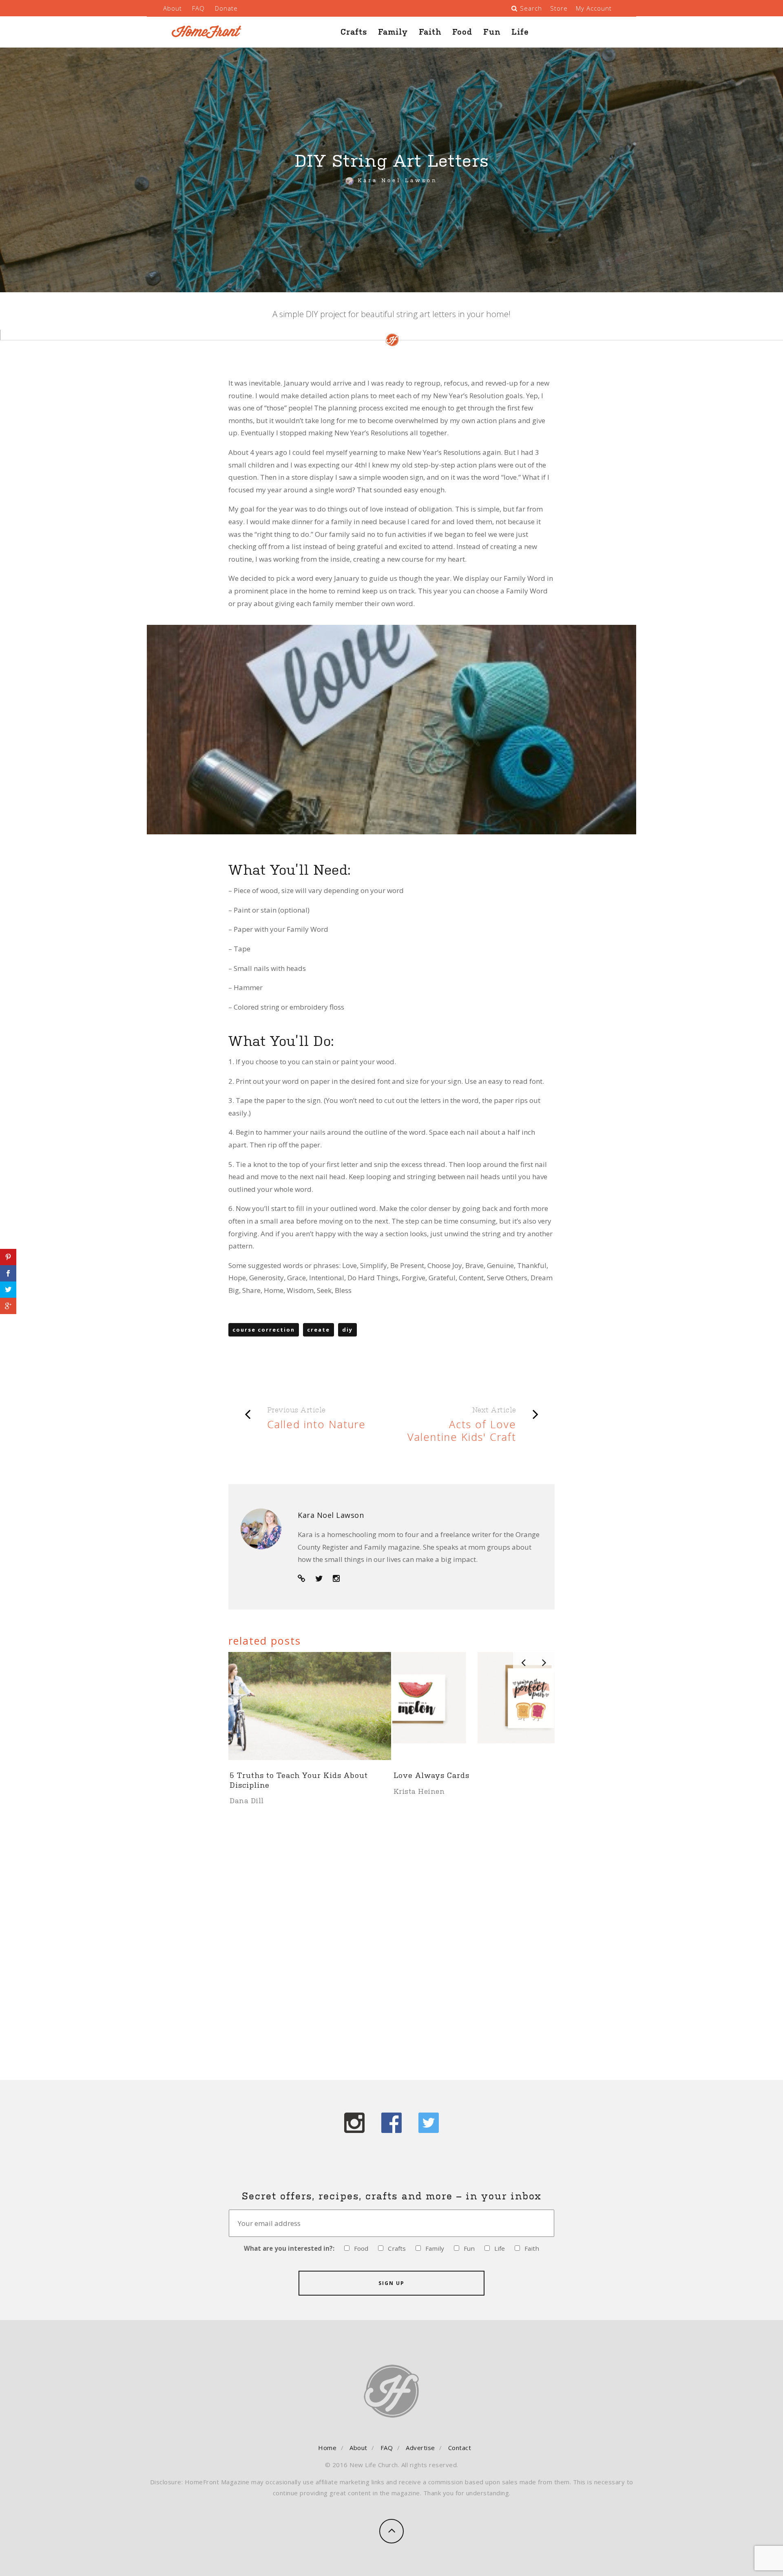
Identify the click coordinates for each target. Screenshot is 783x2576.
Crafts (354, 32)
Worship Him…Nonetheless (447, 1775)
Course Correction (264, 1330)
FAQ (198, 8)
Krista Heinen (255, 1800)
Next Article (494, 1410)
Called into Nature (316, 1424)
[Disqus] (391, 1933)
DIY (347, 1330)
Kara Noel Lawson (398, 180)
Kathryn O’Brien (423, 1791)
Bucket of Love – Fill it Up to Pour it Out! (301, 1779)
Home (327, 2448)
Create (319, 1330)
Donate (226, 8)
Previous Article (296, 1410)
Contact (460, 2448)
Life (520, 32)
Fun (492, 32)
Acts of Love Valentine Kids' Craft (462, 1430)
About (173, 8)
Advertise (420, 2448)
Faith (430, 32)
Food (462, 32)
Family (393, 32)
